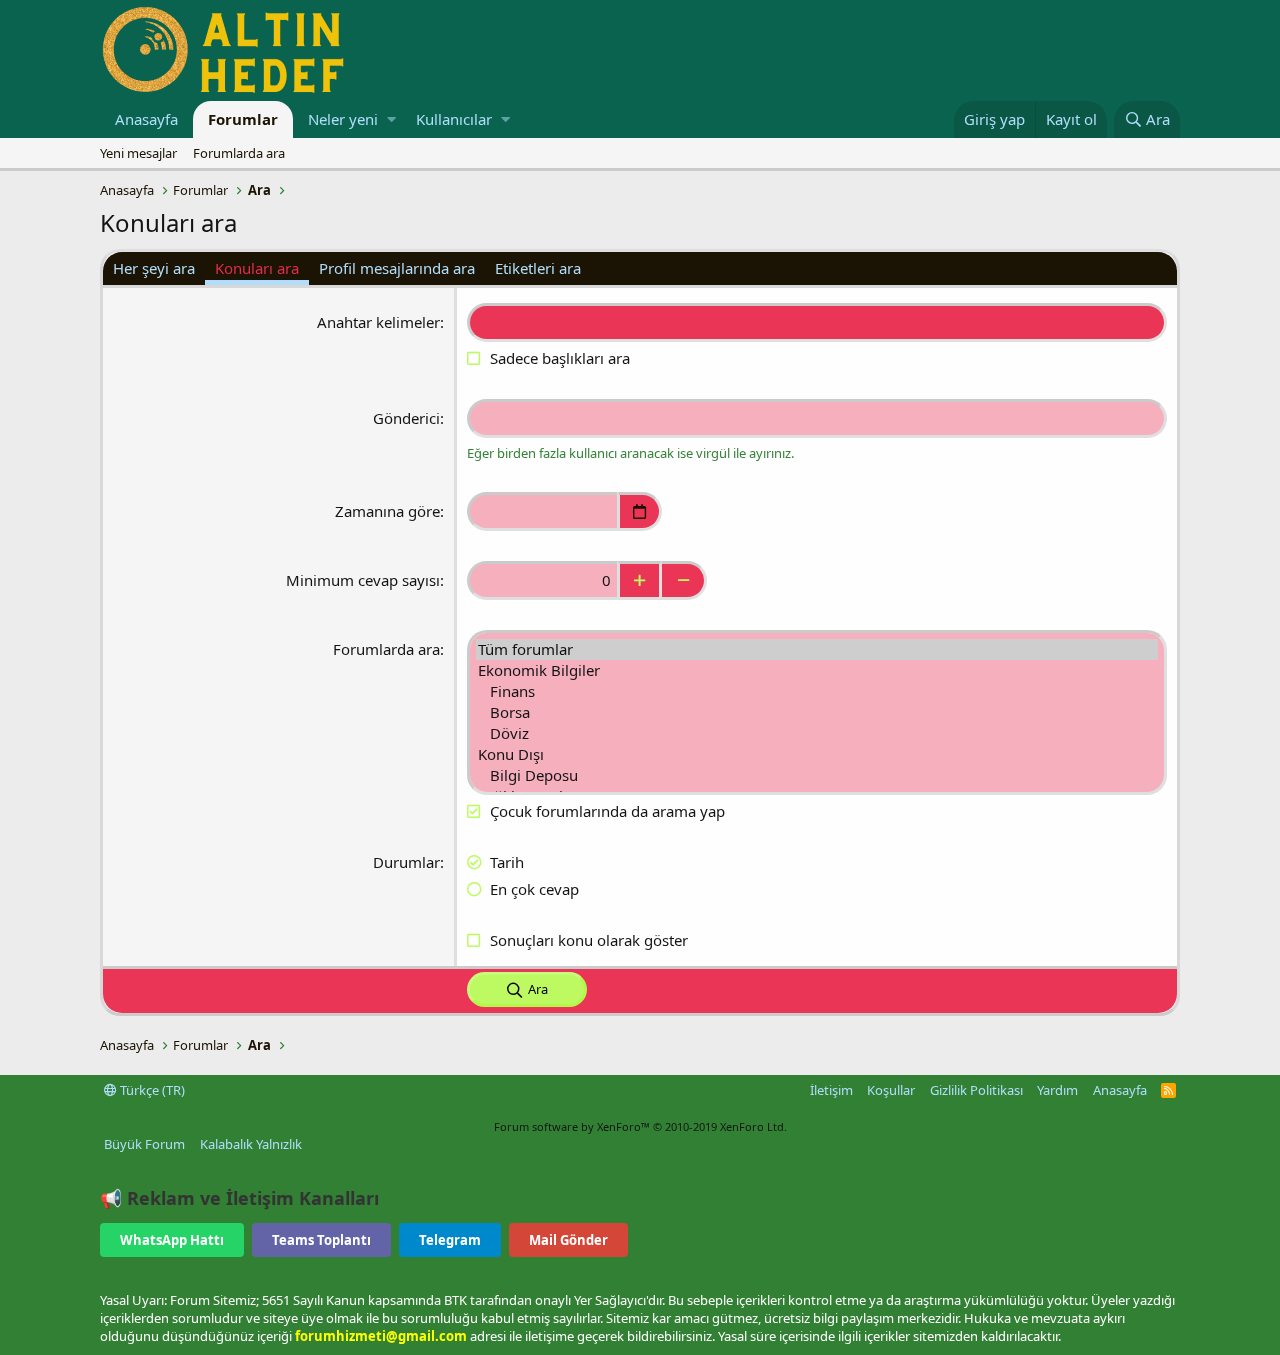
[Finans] (817, 691)
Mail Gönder (568, 1240)
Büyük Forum (144, 1144)
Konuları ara (257, 268)
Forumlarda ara (239, 153)
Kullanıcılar (454, 119)
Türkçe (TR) (151, 1090)
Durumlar (406, 862)
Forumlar (243, 119)
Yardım (1057, 1090)
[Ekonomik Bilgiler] (817, 670)
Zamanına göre (387, 511)
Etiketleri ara (538, 268)
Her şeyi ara (154, 268)
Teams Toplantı (321, 1240)
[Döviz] (817, 733)
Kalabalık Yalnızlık (251, 1144)
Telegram (450, 1240)
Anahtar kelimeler (378, 322)
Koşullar (891, 1090)
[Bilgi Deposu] (817, 775)
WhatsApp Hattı (172, 1240)
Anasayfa (146, 119)
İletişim (831, 1090)
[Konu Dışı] (817, 754)
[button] (391, 119)
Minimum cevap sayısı (363, 580)
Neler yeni (343, 119)
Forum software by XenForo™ (640, 1126)
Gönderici (406, 418)
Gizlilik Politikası (976, 1090)
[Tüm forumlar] (817, 649)
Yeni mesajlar (138, 153)
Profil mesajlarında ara (397, 268)
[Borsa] (817, 712)
